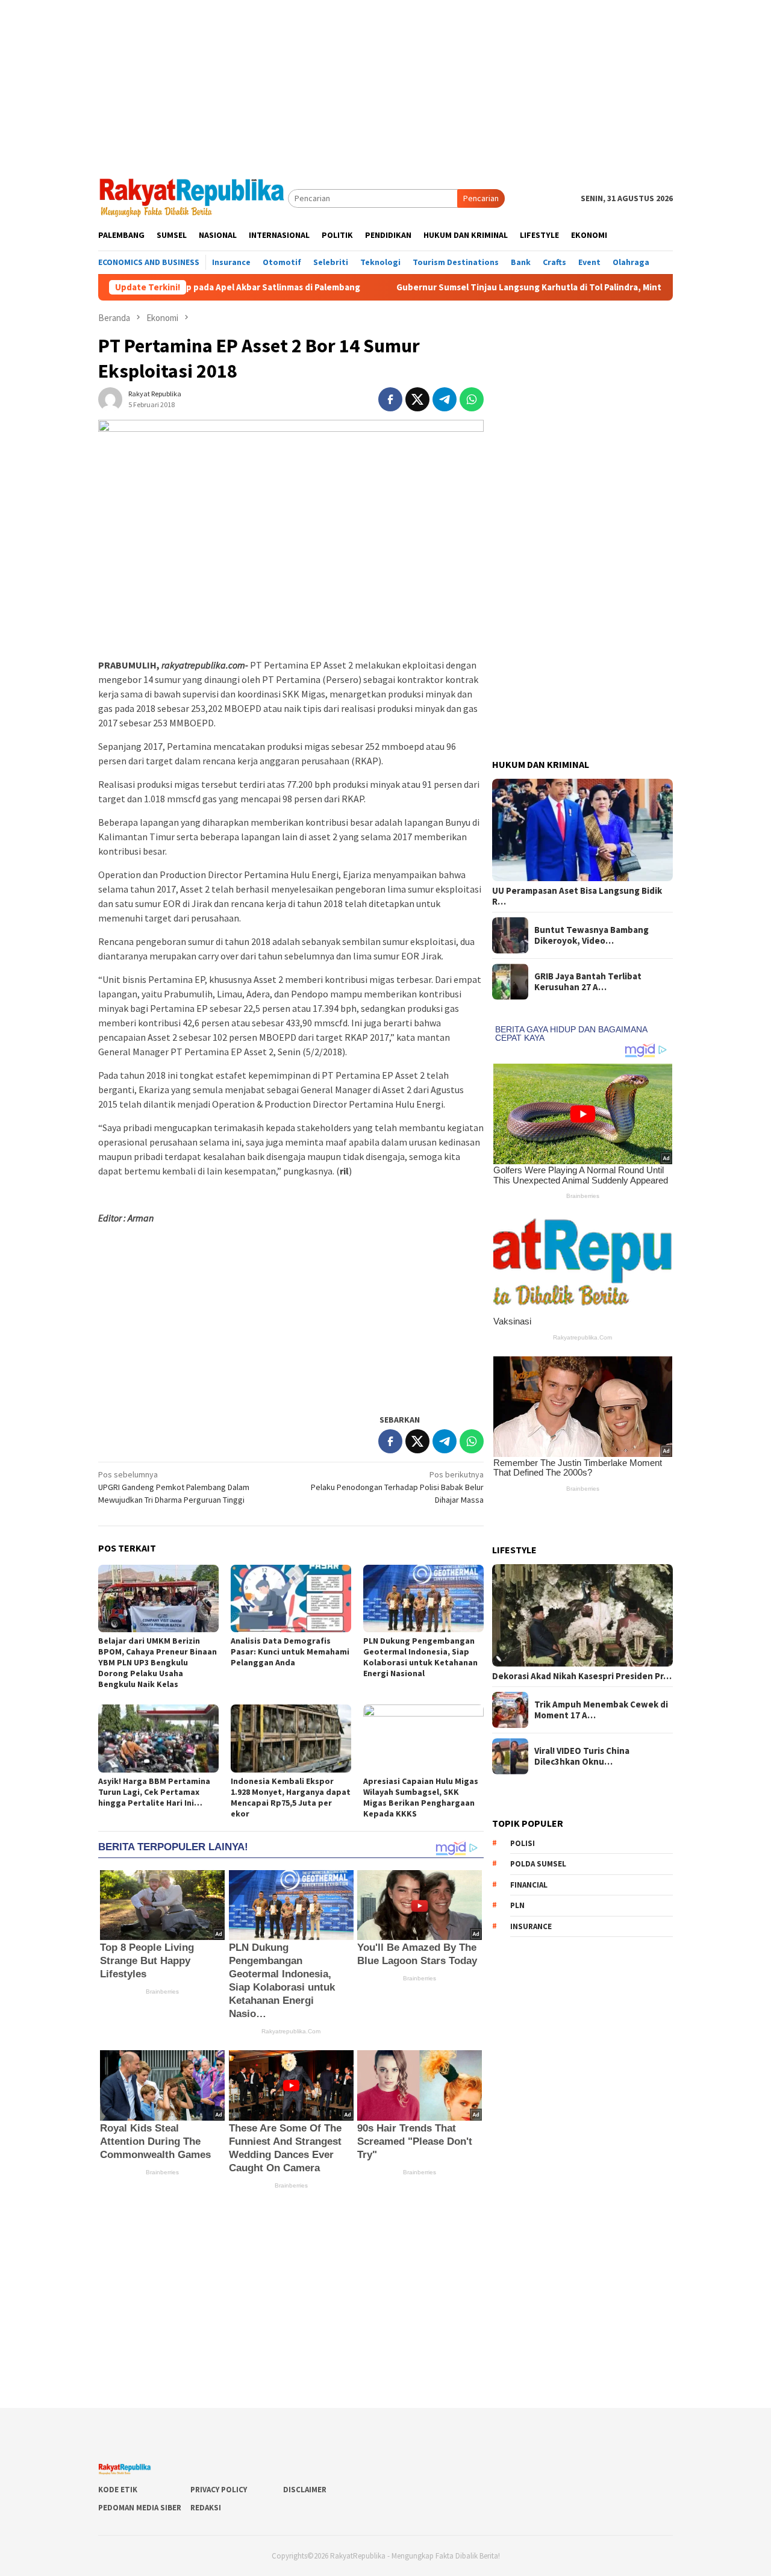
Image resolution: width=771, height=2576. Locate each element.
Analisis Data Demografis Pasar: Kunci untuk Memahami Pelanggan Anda (290, 1651)
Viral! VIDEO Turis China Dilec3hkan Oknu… (582, 1756)
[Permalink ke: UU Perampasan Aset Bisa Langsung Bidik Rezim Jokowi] (582, 830)
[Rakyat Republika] (193, 198)
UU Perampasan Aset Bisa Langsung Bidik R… (577, 896)
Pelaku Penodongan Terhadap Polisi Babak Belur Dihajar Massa (397, 1487)
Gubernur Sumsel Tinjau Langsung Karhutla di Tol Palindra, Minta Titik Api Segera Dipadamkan (501, 287)
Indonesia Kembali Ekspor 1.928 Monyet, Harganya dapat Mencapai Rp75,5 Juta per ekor (291, 1797)
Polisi (523, 1843)
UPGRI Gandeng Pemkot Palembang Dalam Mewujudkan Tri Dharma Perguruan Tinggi (174, 1487)
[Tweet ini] (417, 399)
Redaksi (206, 2508)
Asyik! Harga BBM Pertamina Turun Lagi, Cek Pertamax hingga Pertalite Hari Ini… (154, 1792)
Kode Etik (118, 2490)
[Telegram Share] (445, 399)
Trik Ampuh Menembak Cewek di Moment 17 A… (601, 1710)
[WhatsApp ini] (472, 399)
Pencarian (481, 198)
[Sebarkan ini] (390, 399)
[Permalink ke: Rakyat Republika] (110, 398)
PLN (517, 1905)
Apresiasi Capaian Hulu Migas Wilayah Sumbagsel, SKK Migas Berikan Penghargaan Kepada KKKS (421, 1797)
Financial (529, 1885)
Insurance (531, 1926)
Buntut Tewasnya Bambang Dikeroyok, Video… (592, 935)
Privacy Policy (219, 2490)
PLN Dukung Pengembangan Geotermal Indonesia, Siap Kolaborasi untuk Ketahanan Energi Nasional (420, 1657)
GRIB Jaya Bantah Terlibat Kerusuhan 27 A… (588, 982)
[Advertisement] (385, 84)
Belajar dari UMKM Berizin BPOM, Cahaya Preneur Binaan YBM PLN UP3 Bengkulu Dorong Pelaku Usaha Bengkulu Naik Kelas (158, 1662)
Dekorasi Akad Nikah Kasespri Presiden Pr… (582, 1676)
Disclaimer (305, 2490)
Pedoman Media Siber (140, 2508)
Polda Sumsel (538, 1864)
